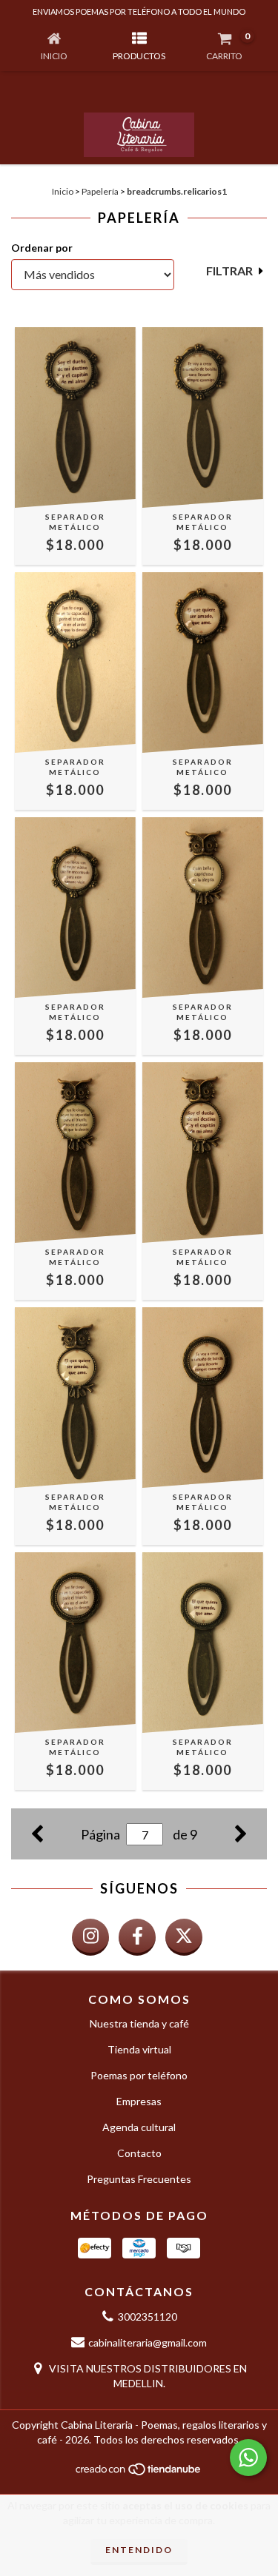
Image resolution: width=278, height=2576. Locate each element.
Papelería (100, 191)
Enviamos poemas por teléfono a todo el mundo (139, 11)
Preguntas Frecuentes (139, 2179)
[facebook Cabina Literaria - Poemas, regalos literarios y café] (137, 1937)
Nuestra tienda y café (139, 2023)
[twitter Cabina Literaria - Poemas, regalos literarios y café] (184, 1937)
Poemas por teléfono (139, 2075)
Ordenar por (42, 248)
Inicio (63, 191)
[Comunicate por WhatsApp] (248, 2458)
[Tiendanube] (139, 2473)
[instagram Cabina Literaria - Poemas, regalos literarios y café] (90, 1937)
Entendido (139, 2550)
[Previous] (37, 1832)
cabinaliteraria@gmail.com (148, 2342)
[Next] (241, 1832)
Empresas (139, 2101)
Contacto (139, 2153)
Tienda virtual (139, 2049)
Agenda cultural (139, 2127)
